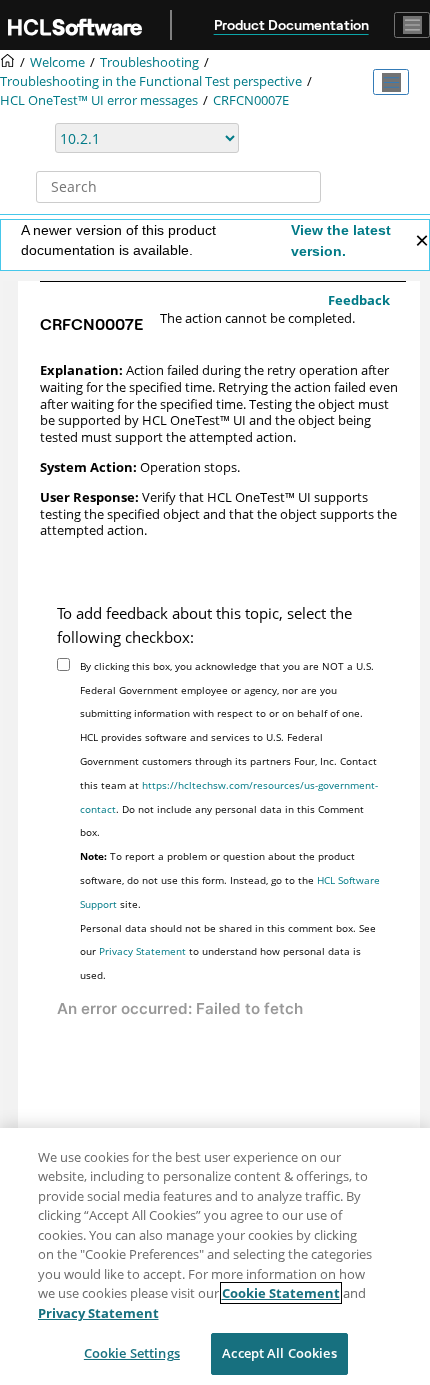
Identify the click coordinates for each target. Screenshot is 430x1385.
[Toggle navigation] (412, 25)
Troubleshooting (149, 62)
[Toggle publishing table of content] (391, 82)
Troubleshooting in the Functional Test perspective (151, 81)
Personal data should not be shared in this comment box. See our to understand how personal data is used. (228, 952)
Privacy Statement (142, 951)
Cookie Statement (281, 1293)
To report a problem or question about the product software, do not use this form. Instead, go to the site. (230, 880)
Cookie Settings (132, 1353)
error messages (99, 100)
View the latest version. (341, 240)
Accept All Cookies (279, 1353)
